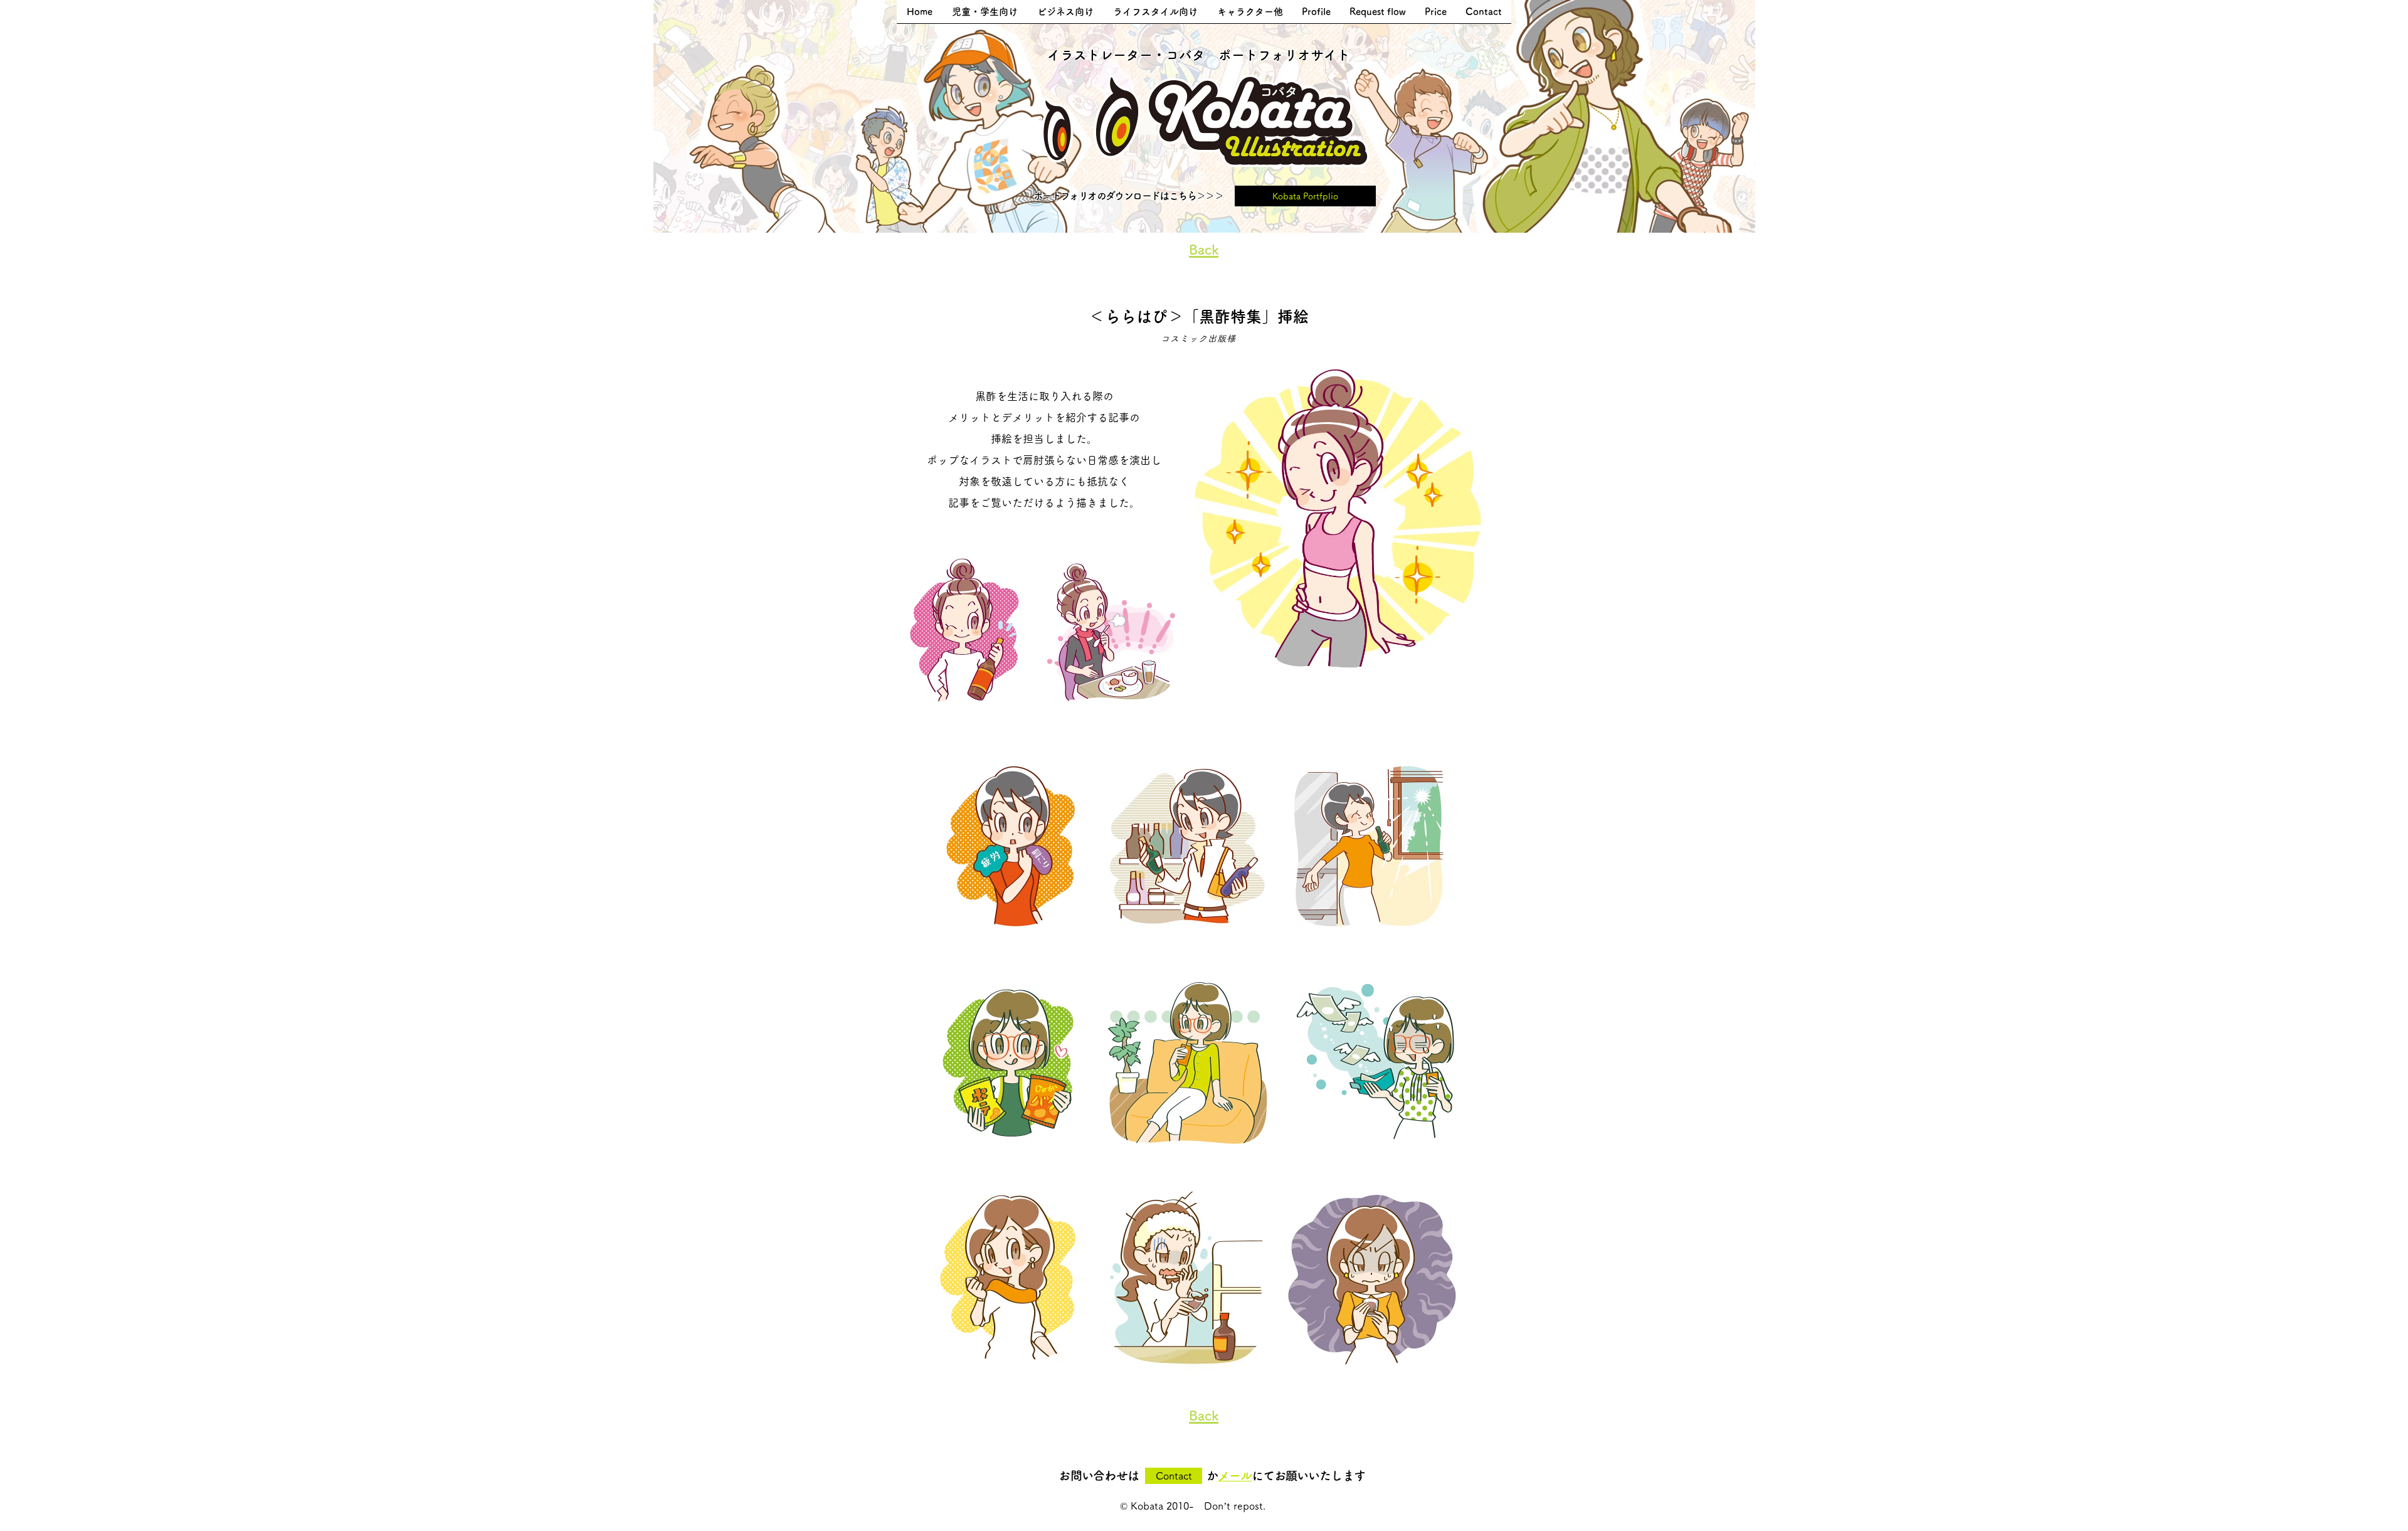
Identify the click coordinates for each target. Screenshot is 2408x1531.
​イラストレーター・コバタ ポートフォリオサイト (1199, 55)
